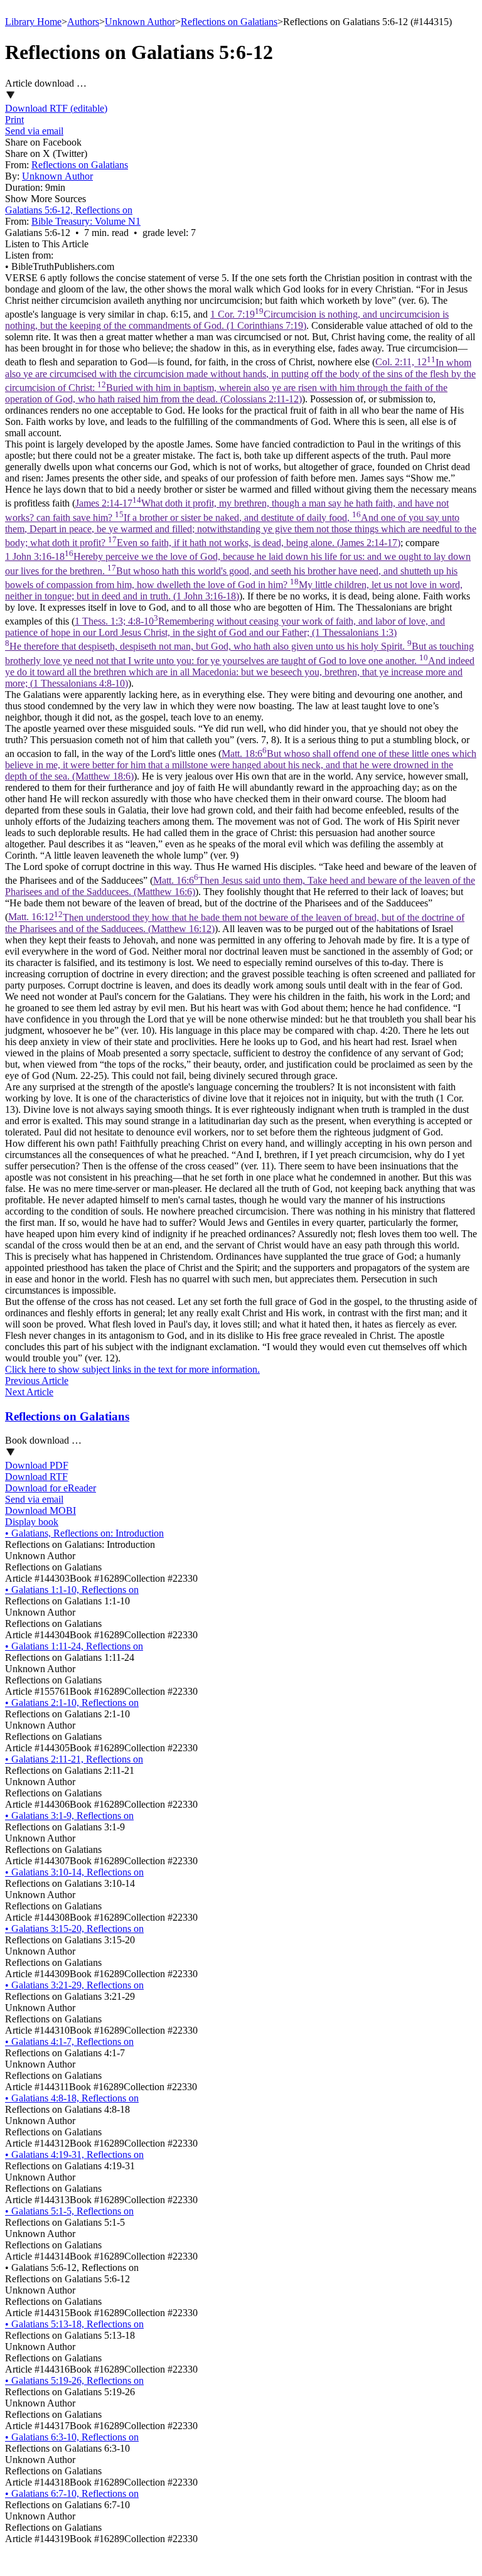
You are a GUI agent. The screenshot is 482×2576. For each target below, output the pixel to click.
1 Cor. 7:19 (227, 320)
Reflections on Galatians (229, 22)
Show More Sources (46, 199)
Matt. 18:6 (241, 765)
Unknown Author (140, 22)
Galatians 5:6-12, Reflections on (69, 210)
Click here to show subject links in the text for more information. (132, 1369)
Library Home (33, 22)
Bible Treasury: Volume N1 (86, 221)
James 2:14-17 (241, 523)
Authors (83, 22)
